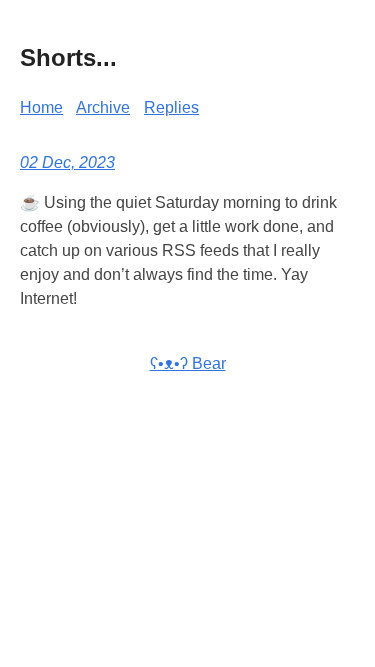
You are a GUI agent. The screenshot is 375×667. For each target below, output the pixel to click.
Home (41, 107)
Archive (103, 107)
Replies (171, 107)
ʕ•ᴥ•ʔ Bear (188, 363)
